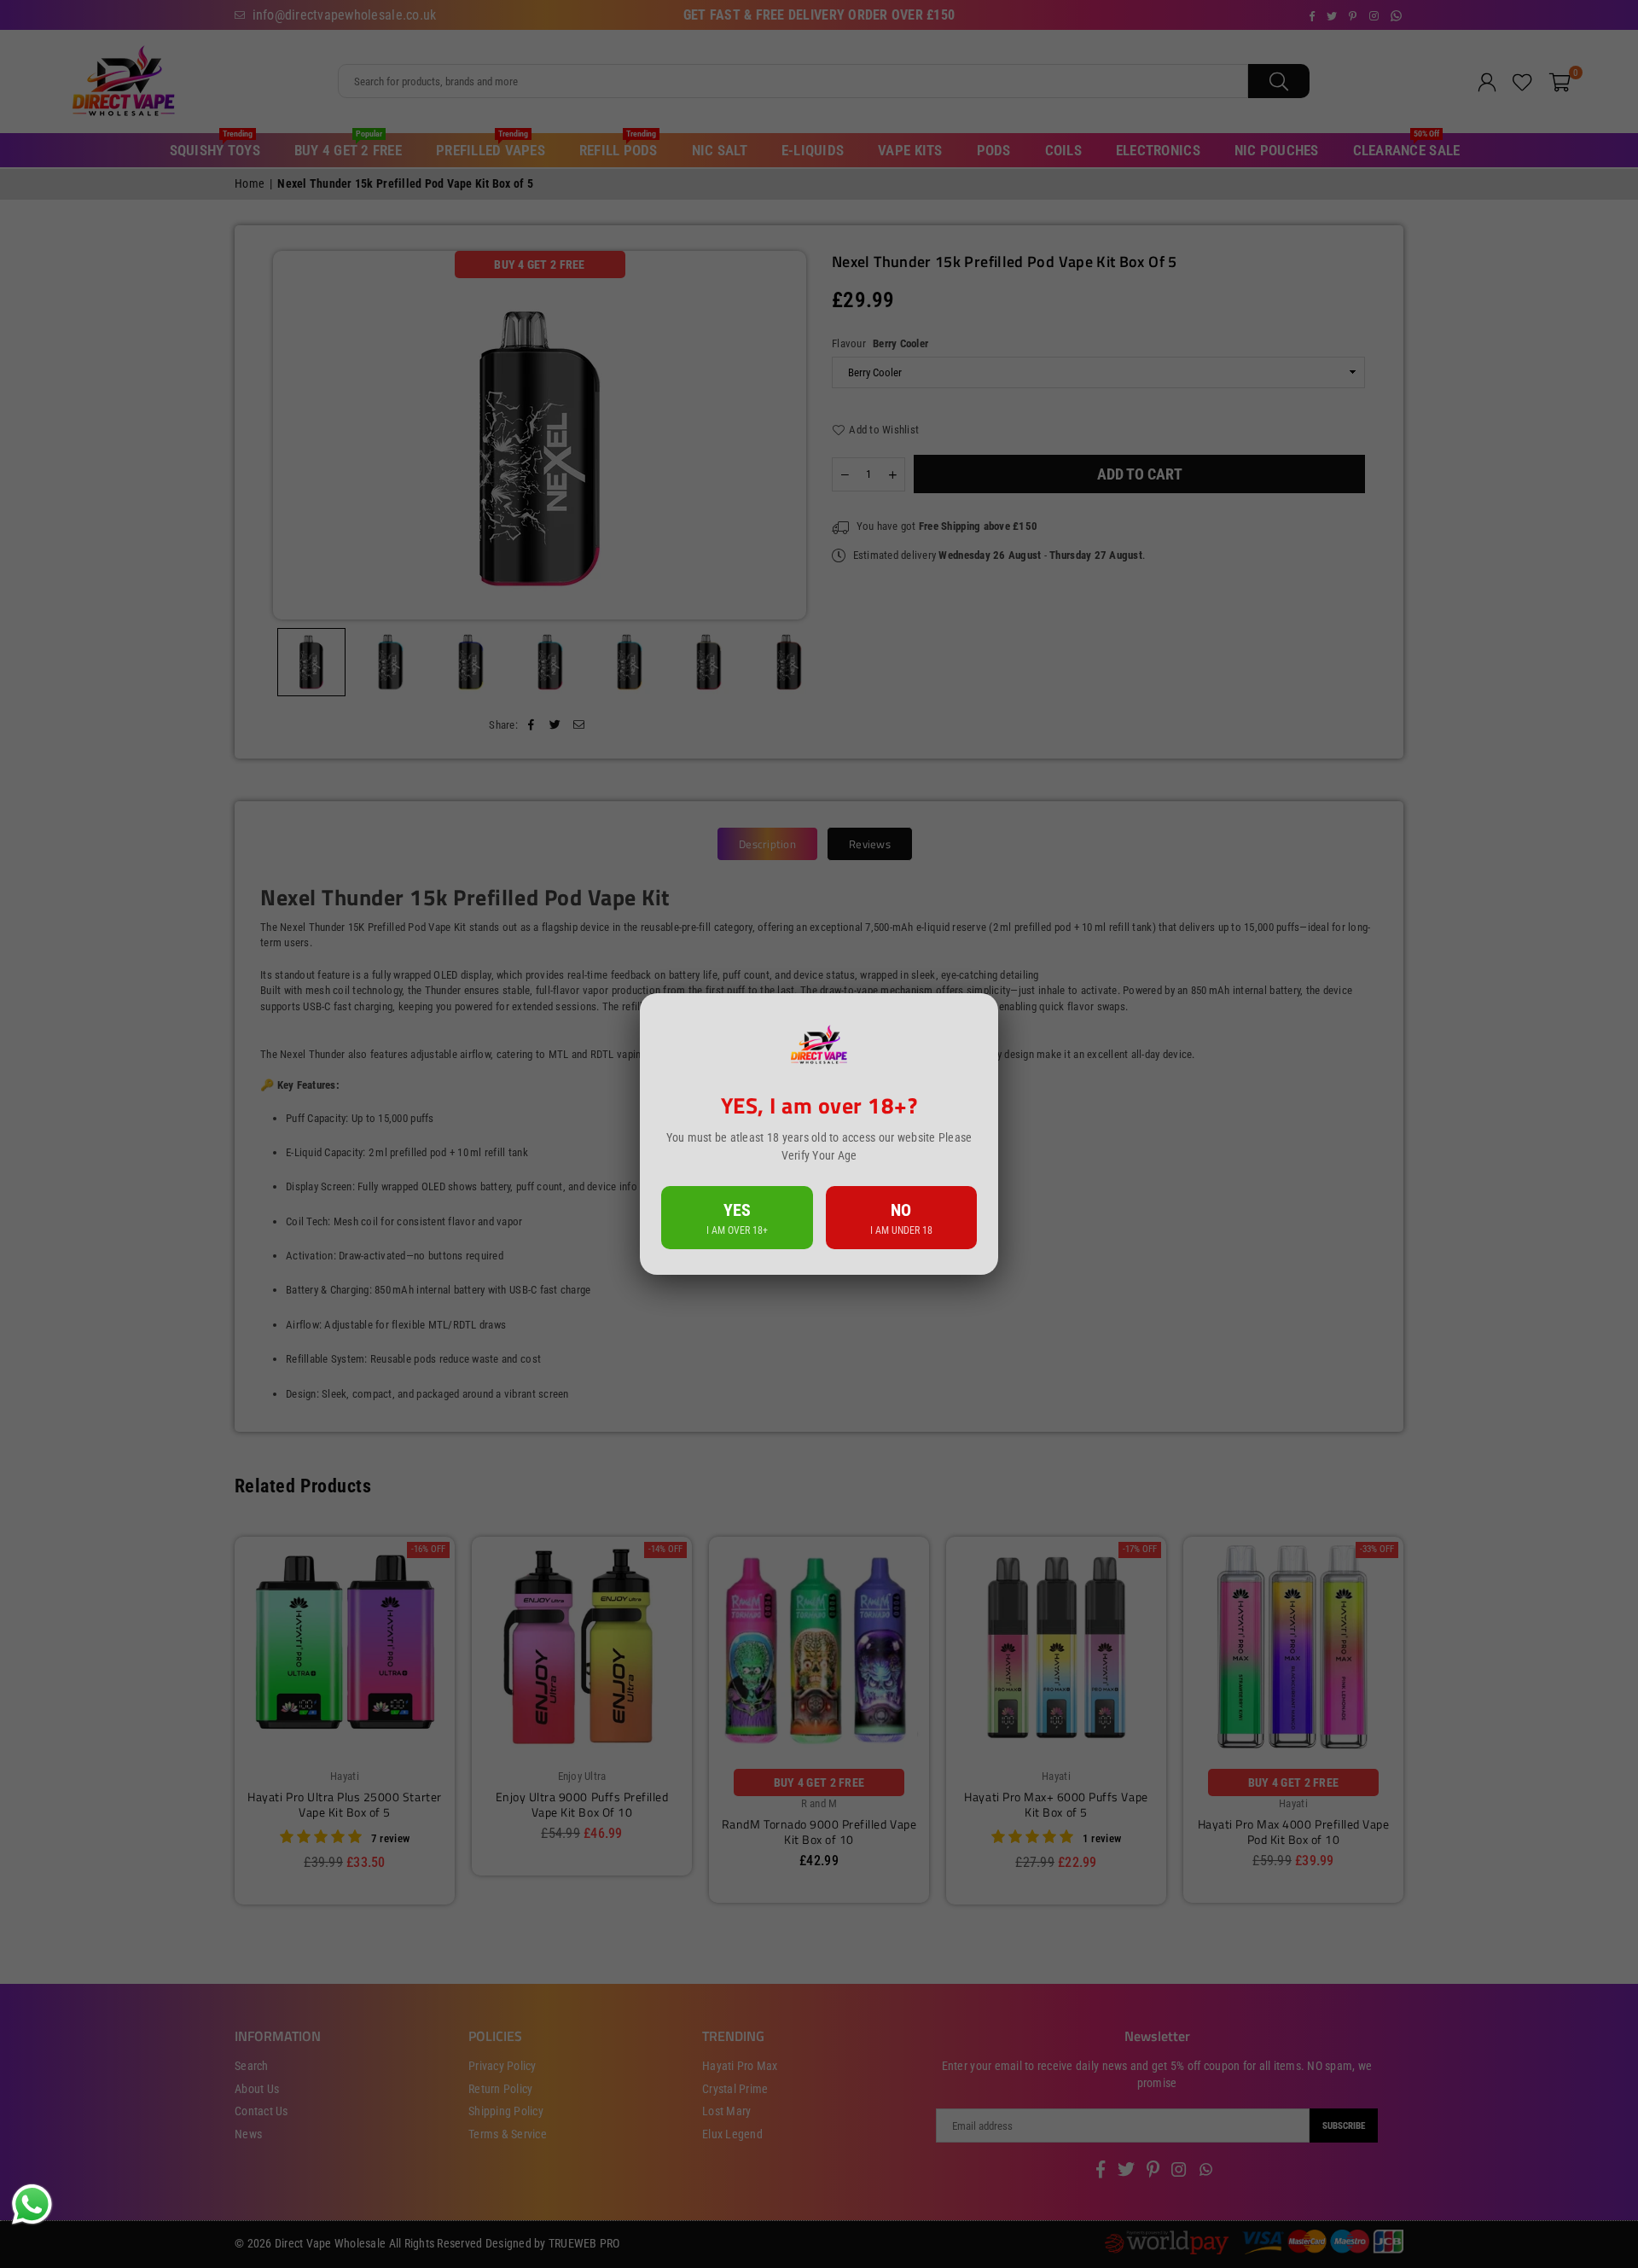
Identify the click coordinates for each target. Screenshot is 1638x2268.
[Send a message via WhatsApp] (32, 2204)
